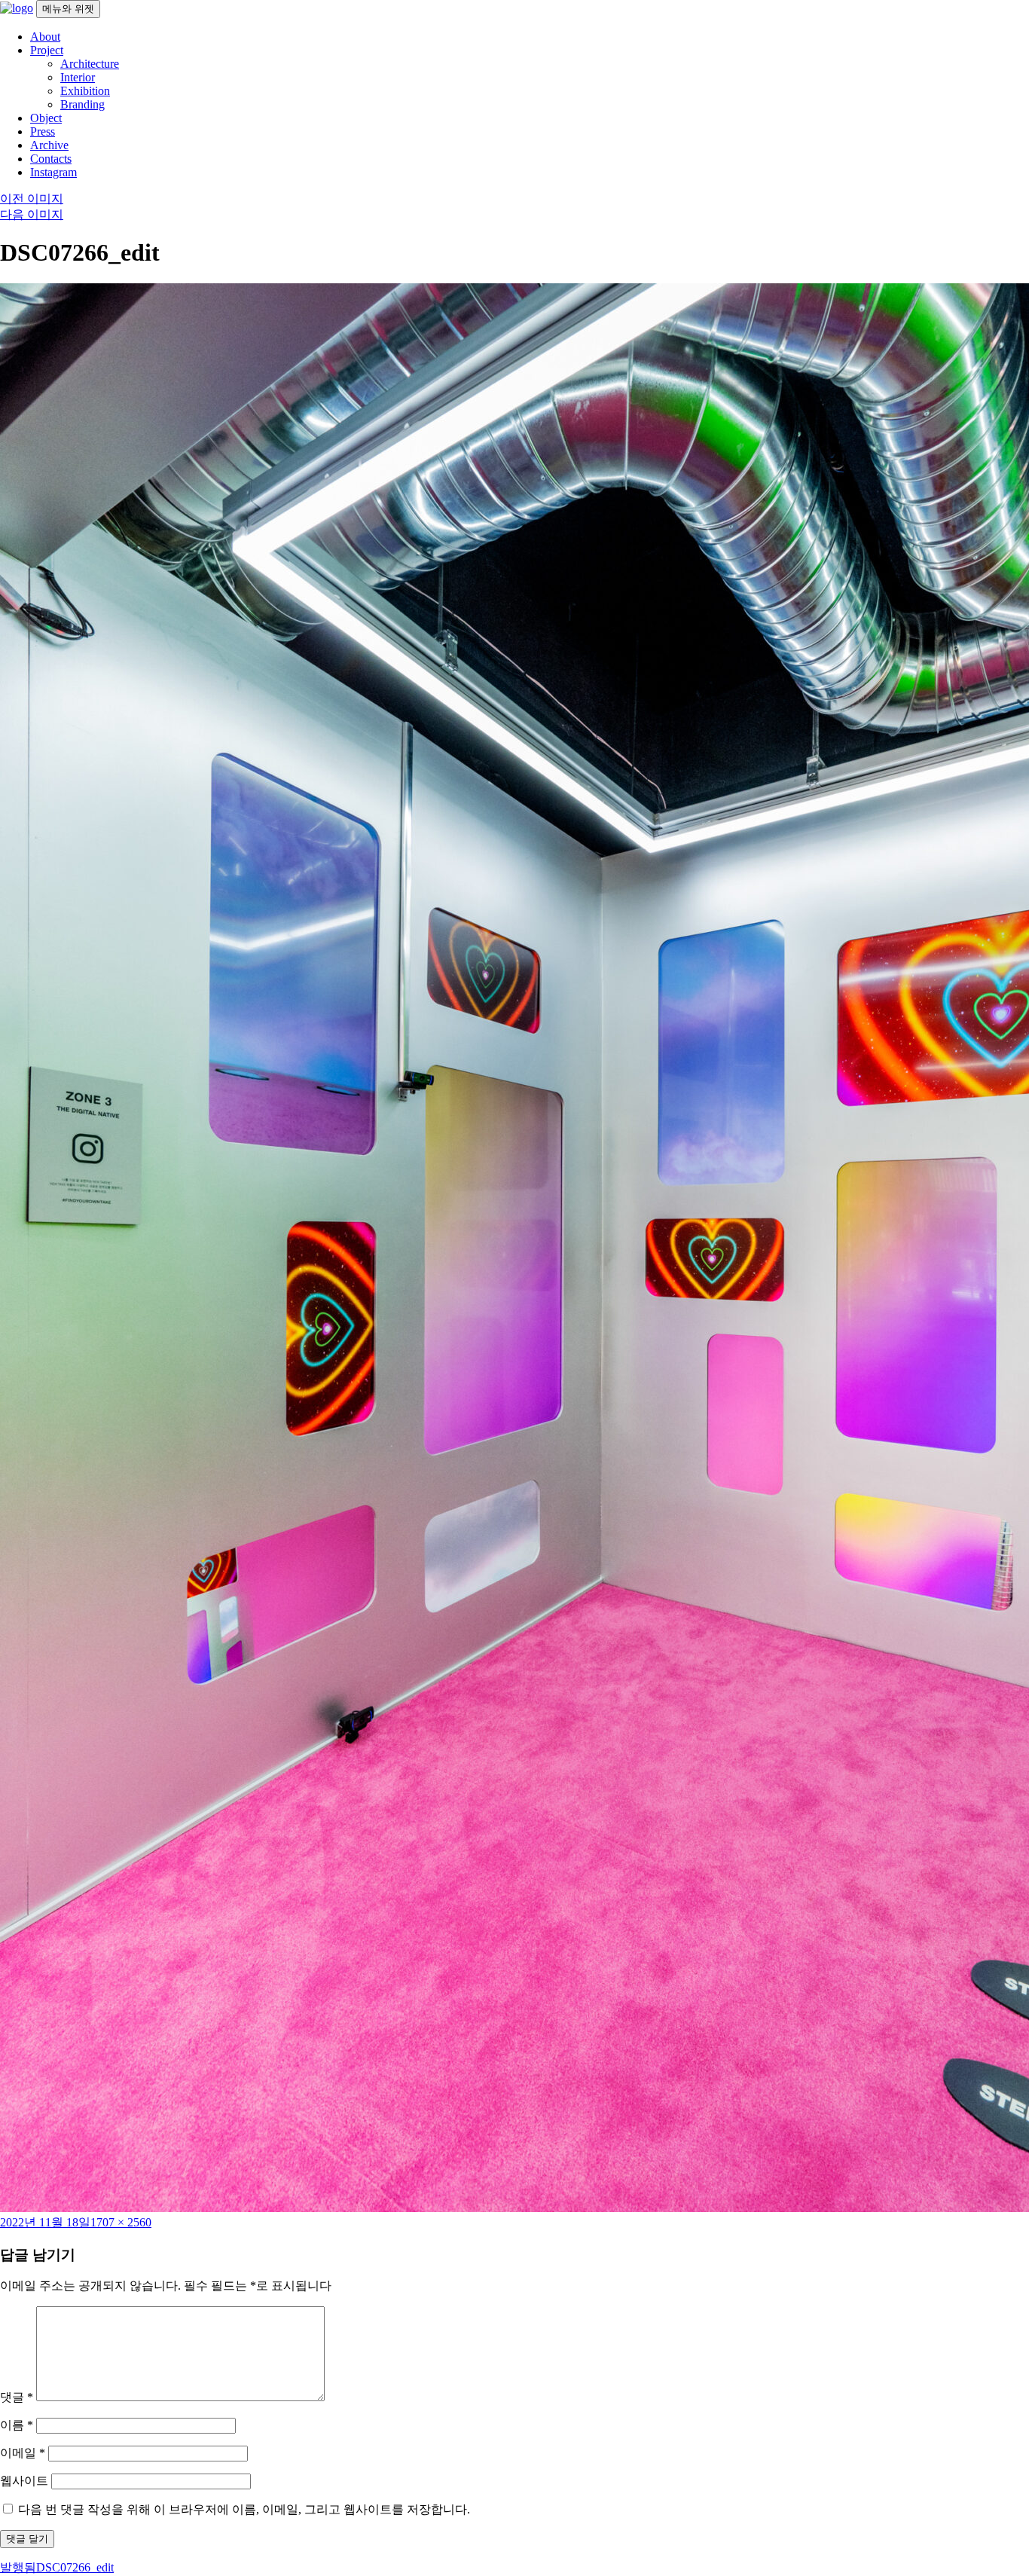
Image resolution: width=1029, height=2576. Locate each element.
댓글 (17, 2397)
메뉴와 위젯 (68, 9)
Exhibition (85, 91)
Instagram (53, 172)
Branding (82, 104)
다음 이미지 (32, 214)
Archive (49, 145)
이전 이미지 (32, 199)
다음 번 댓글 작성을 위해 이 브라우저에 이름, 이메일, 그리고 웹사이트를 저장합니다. (244, 2509)
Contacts (51, 159)
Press (43, 131)
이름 (17, 2425)
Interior (78, 77)
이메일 (23, 2453)
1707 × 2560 (121, 2222)
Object (46, 118)
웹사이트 (24, 2481)
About (45, 37)
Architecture (90, 64)
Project (47, 50)
